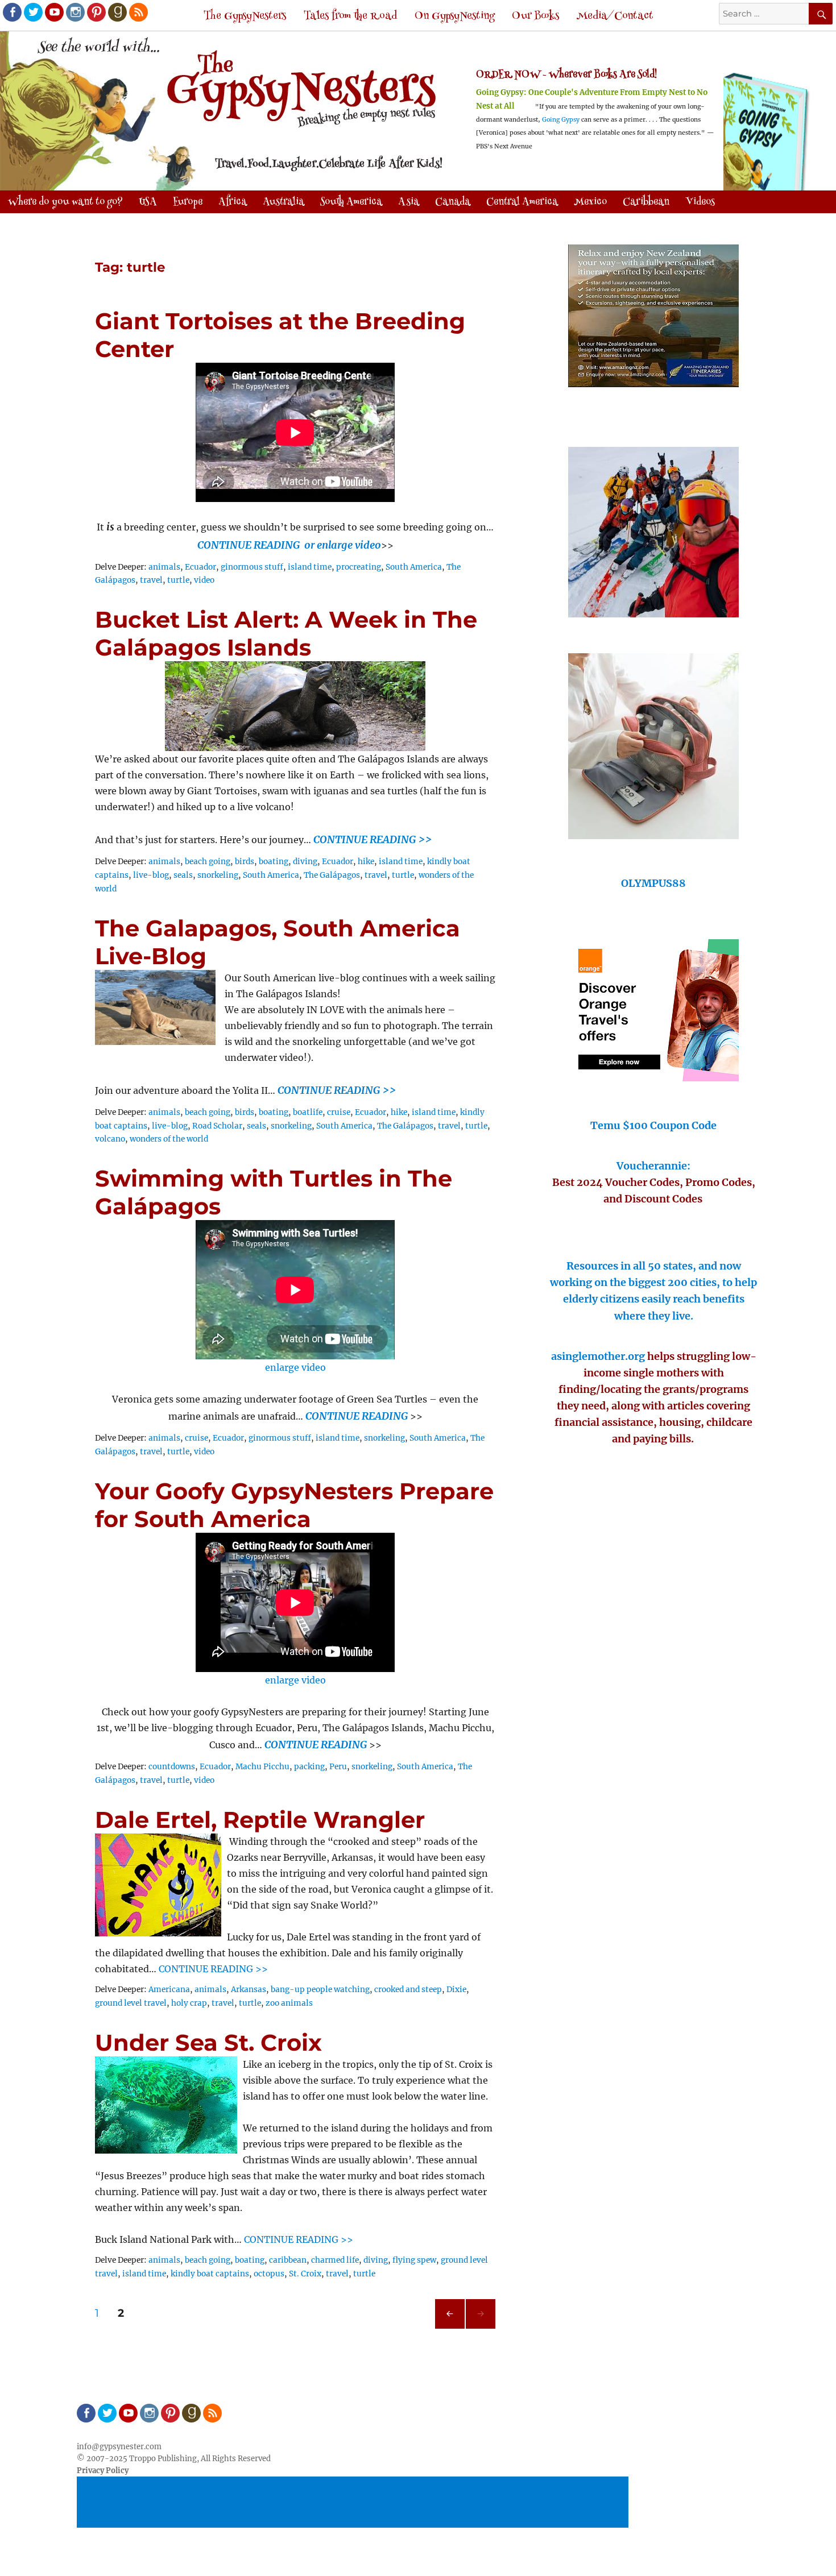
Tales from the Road (350, 16)
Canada (453, 202)
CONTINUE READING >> (373, 839)
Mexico (590, 202)
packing (309, 1767)
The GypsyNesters (245, 16)
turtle (178, 580)
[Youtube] (53, 11)
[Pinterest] (96, 11)
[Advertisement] (354, 2503)
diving (305, 862)
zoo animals (289, 2003)
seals (183, 875)
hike (366, 862)
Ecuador (200, 567)
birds (245, 862)
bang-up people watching (320, 1990)
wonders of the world (169, 1139)
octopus (269, 2274)
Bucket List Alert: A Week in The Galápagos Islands (286, 633)
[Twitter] (32, 11)
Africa (233, 202)
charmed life (335, 2260)
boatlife (308, 1112)
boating (274, 862)
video (204, 580)
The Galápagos (332, 875)
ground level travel (131, 2003)
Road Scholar (217, 1126)
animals (164, 567)
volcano (110, 1139)
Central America (522, 202)
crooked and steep (408, 1990)
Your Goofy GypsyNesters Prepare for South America (294, 1505)
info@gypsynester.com (119, 2447)
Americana (169, 1990)
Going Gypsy (561, 120)
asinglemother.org (598, 1356)
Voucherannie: (653, 1166)
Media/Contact (615, 16)
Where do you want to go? (65, 202)
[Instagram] (75, 11)
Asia (409, 202)
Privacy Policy (103, 2471)
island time (310, 567)
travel (151, 580)
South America (351, 202)
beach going (208, 862)
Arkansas (249, 1990)
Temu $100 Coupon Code (653, 1125)
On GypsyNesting (455, 16)
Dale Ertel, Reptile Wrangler (260, 1820)
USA (148, 202)
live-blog (151, 875)
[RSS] (138, 11)
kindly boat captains (210, 2274)
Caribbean (646, 202)
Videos (700, 202)
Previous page (450, 2328)
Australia (284, 202)
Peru (338, 1767)
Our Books (535, 16)
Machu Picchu (262, 1767)
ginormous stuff (252, 567)
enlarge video (295, 1367)
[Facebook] (11, 11)
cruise (339, 1112)
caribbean (288, 2260)
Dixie (456, 1990)
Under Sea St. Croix (208, 2042)
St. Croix (305, 2274)
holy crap (189, 2003)
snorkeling (218, 875)
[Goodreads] (117, 11)
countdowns (172, 1767)
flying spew (414, 2260)
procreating (359, 567)
